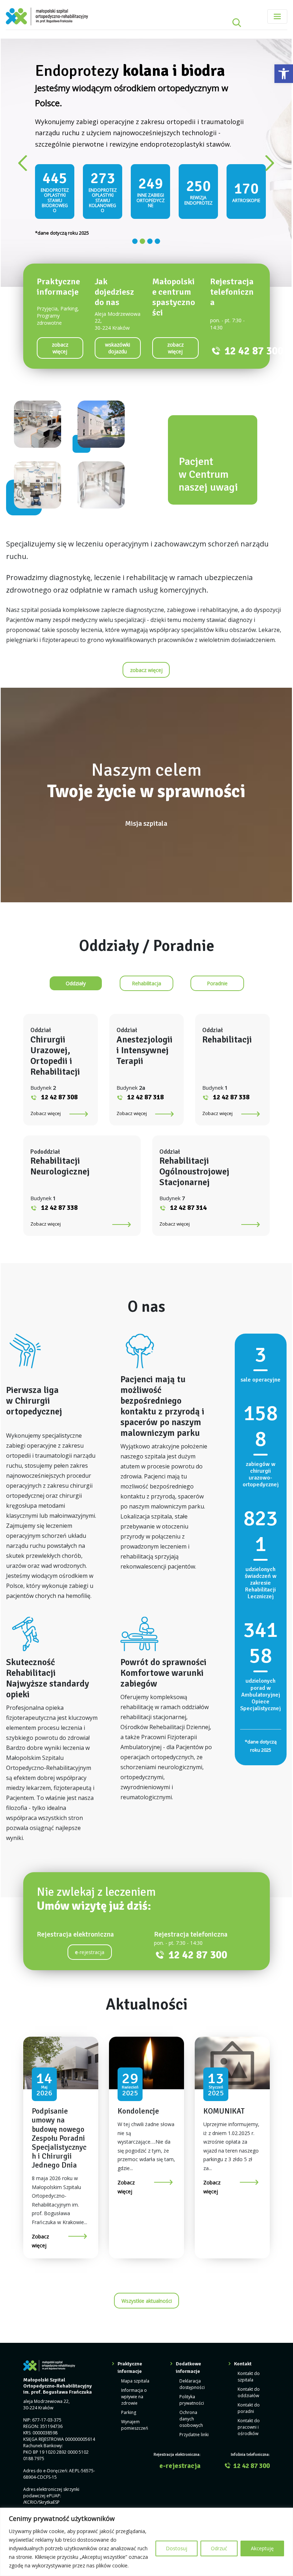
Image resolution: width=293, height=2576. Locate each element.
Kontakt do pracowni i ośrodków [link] (249, 2390)
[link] (284, 74)
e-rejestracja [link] (180, 2428)
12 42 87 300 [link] (254, 313)
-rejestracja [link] (90, 1915)
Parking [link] (129, 2375)
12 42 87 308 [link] (59, 1060)
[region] (146, 2542)
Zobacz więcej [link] (46, 1076)
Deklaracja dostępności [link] (192, 2347)
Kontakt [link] (243, 2327)
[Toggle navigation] (277, 16)
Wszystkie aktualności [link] (147, 2263)
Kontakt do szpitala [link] (249, 2339)
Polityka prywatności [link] (192, 2363)
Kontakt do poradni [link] (249, 2371)
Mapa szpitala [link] (135, 2344)
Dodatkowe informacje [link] (188, 2330)
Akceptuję (262, 2548)
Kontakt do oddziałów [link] (249, 2355)
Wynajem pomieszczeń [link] (135, 2388)
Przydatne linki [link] (194, 2397)
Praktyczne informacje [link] (130, 2330)
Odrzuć (219, 2548)
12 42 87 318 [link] (145, 1060)
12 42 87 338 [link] (231, 1060)
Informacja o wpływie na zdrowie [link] (134, 2359)
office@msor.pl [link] (53, 2477)
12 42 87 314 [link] (188, 1171)
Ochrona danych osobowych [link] (191, 2382)
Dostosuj (177, 2548)
